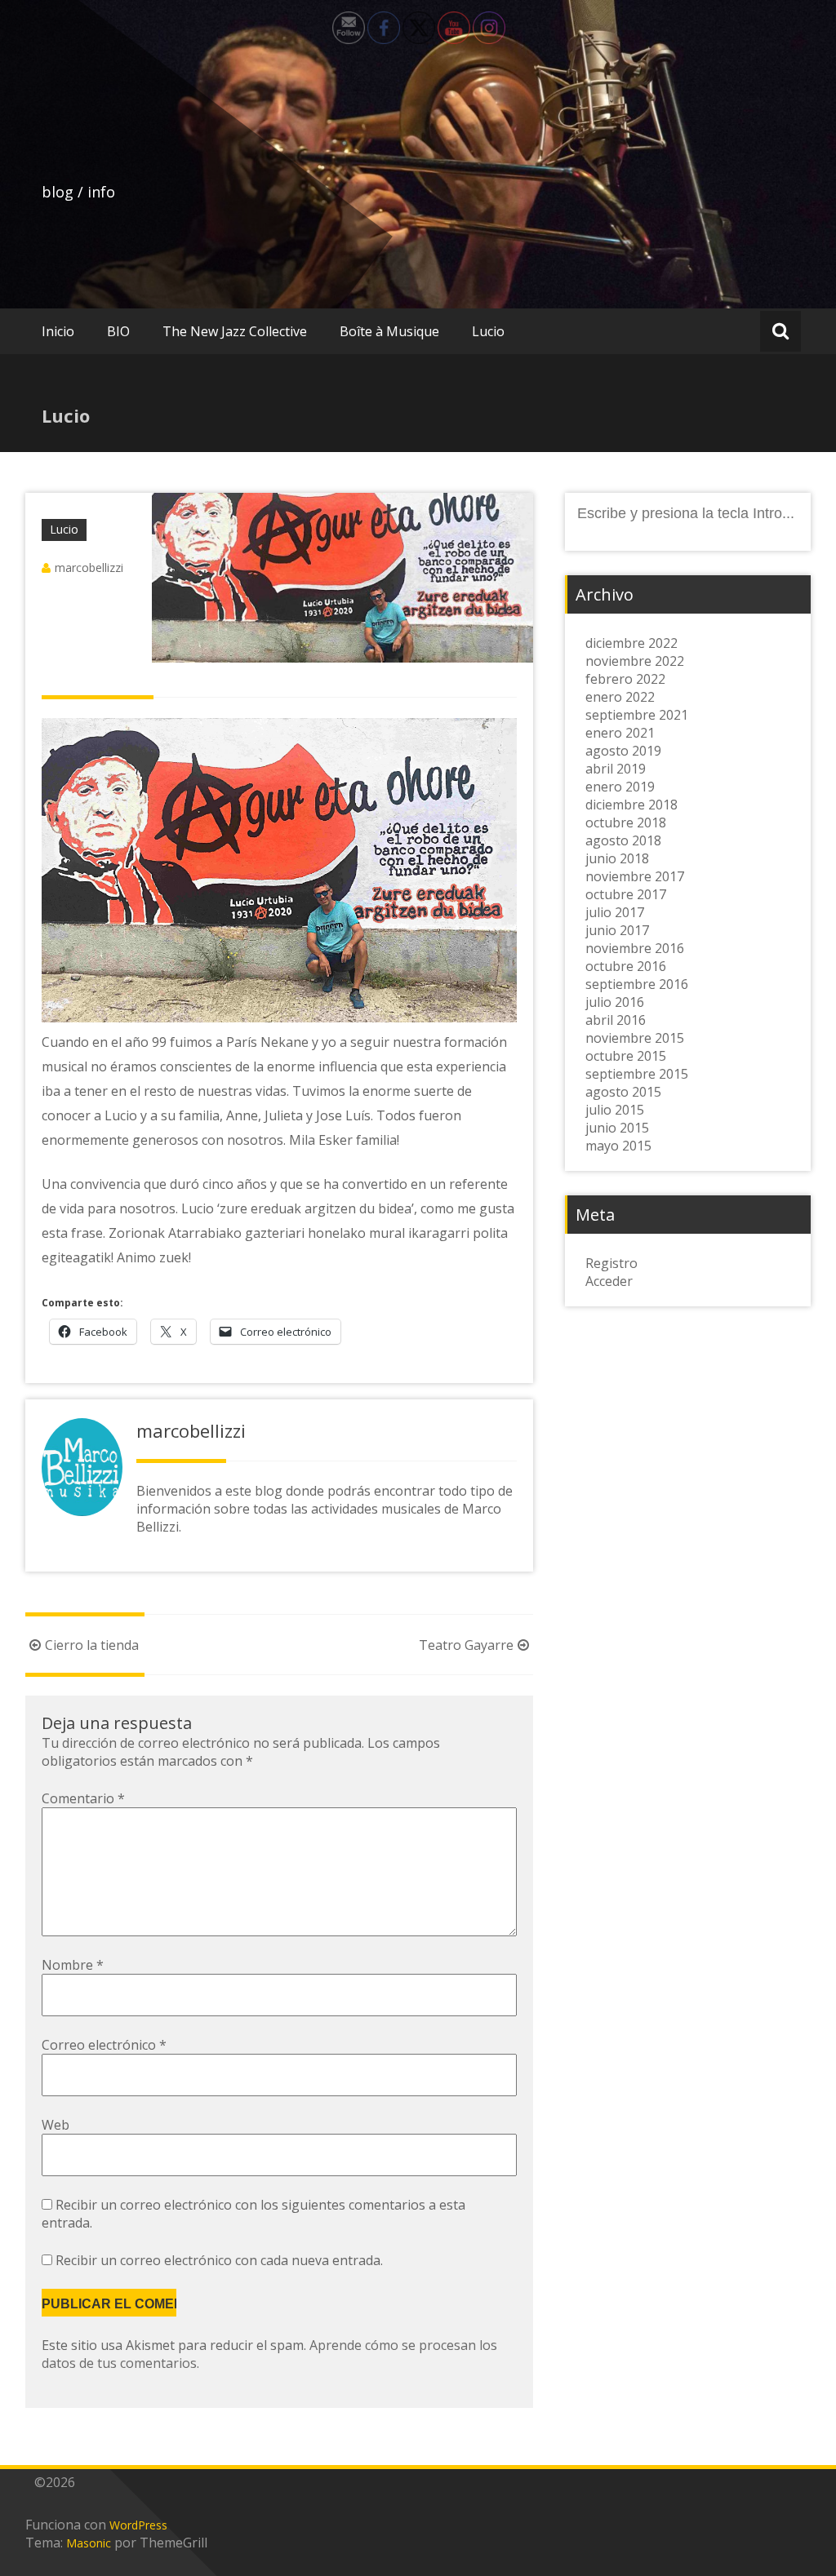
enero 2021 (620, 733)
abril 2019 (616, 769)
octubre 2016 (626, 966)
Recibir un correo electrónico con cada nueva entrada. (219, 2260)
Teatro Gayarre (466, 1645)
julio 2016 (615, 1002)
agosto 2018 (623, 840)
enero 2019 (620, 787)
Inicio (58, 331)
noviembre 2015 (635, 1038)
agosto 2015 (623, 1092)
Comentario (83, 1798)
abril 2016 (616, 1020)
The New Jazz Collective (235, 331)
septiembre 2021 (637, 715)
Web (56, 2125)
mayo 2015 (618, 1146)
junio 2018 (617, 858)
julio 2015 (615, 1110)
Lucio (488, 331)
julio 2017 (615, 912)
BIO (118, 331)
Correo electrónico (104, 2045)
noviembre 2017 (635, 876)
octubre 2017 (626, 894)
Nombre (73, 1965)
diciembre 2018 (631, 805)
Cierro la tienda (92, 1645)
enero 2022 (620, 697)
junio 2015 (617, 1128)
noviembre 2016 (635, 948)
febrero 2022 (625, 679)
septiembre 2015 (637, 1074)
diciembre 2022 (631, 643)
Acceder (609, 1281)
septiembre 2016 (637, 984)
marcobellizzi (89, 568)
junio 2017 (617, 930)
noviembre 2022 (635, 661)
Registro (611, 1263)
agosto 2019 (623, 751)
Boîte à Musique (389, 331)
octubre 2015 (626, 1056)
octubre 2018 (626, 822)
